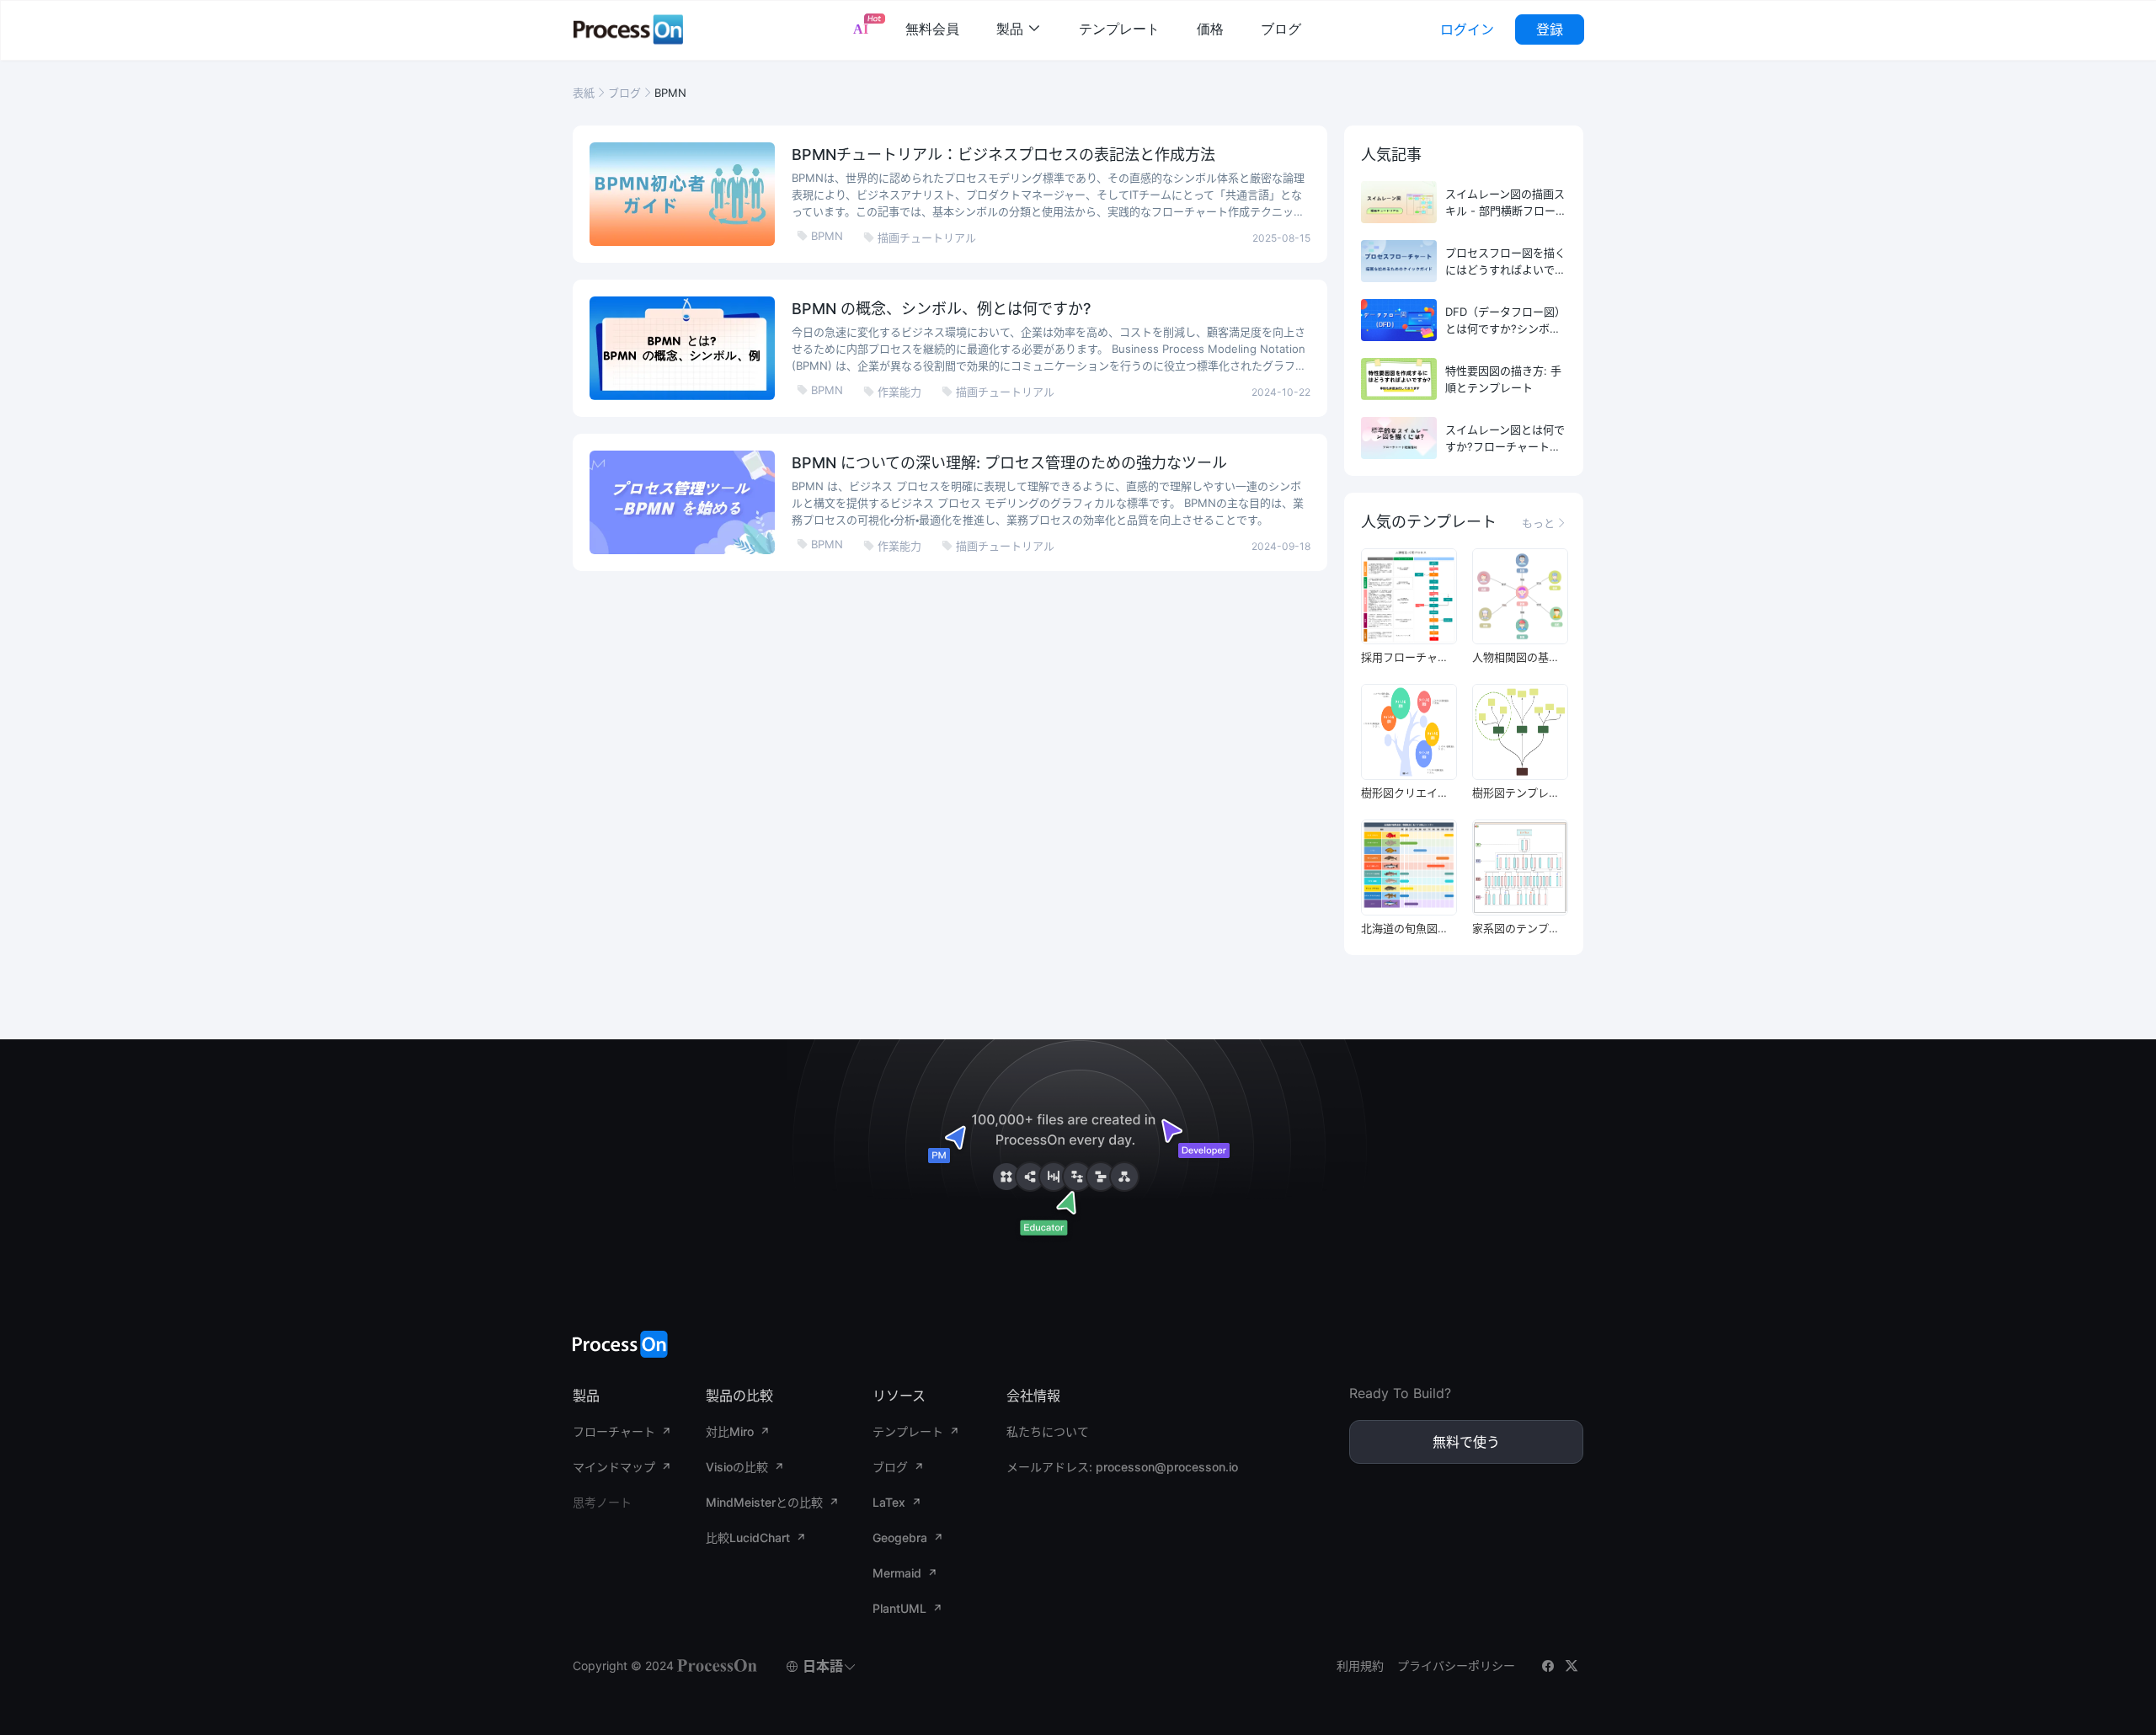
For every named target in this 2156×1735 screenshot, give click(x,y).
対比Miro (730, 1431)
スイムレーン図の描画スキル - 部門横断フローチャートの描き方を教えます (1506, 203)
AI (861, 29)
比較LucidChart (748, 1537)
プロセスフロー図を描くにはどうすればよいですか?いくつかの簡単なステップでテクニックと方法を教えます (1505, 262)
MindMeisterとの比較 (764, 1502)
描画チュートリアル (920, 238)
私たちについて (1048, 1431)
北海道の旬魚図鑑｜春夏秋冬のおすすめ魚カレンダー (1408, 928)
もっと (1544, 523)
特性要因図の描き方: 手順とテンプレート (1503, 379)
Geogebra (900, 1537)
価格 (1210, 29)
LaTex (889, 1502)
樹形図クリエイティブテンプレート (1408, 793)
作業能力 (892, 392)
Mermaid (897, 1573)
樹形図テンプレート (1519, 793)
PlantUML (899, 1608)
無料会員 (932, 29)
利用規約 (1360, 1666)
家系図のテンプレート (1519, 928)
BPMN (820, 236)
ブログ (1281, 29)
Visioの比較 (737, 1467)
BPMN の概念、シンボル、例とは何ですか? (941, 309)
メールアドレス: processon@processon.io (1122, 1467)
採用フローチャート (1408, 657)
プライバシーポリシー (1456, 1666)
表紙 (584, 93)
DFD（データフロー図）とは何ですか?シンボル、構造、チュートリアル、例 (1505, 321)
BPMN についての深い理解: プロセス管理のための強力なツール (1009, 463)
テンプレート (1119, 29)
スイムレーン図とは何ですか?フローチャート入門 (1505, 439)
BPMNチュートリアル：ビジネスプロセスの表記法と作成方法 (1003, 155)
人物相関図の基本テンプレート (1519, 657)
